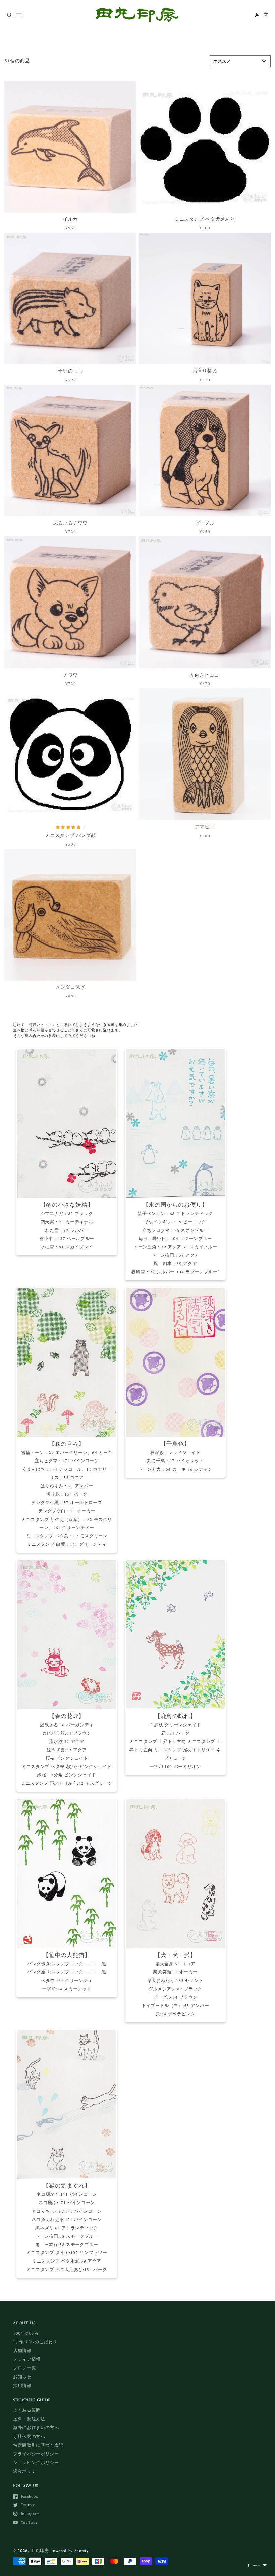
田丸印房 (40, 2551)
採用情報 (22, 2386)
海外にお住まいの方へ (36, 2428)
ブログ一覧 (24, 2368)
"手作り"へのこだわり (35, 2342)
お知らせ (22, 2377)
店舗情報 (22, 2351)
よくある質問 (27, 2411)
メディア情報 (27, 2360)
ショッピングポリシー (36, 2463)
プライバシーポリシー (36, 2454)
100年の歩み (26, 2333)
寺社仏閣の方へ (29, 2437)
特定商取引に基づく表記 (38, 2445)
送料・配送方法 (29, 2419)
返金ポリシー (27, 2472)
